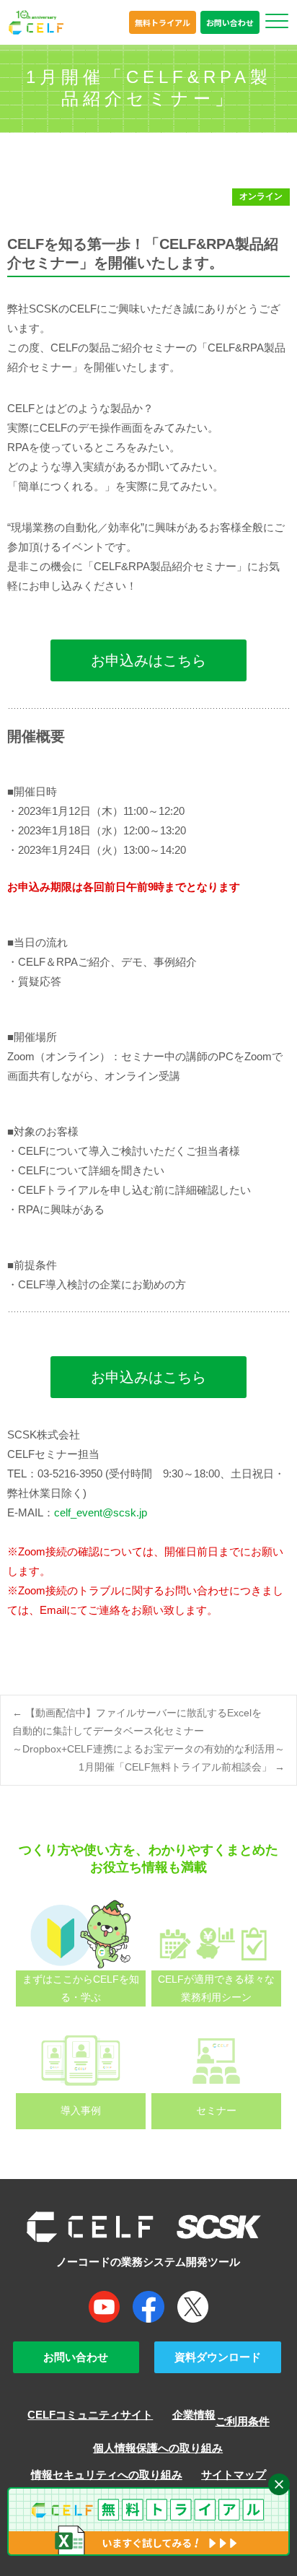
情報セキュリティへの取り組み (107, 2475)
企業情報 (194, 2415)
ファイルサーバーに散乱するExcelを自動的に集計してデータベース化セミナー (148, 1731)
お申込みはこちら (148, 660)
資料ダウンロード (218, 2357)
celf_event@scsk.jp (101, 1512)
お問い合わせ (230, 22)
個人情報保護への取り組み (158, 2448)
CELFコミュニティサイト (90, 2415)
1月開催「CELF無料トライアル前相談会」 (182, 1767)
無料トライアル (163, 22)
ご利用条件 (243, 2421)
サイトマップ (234, 2475)
